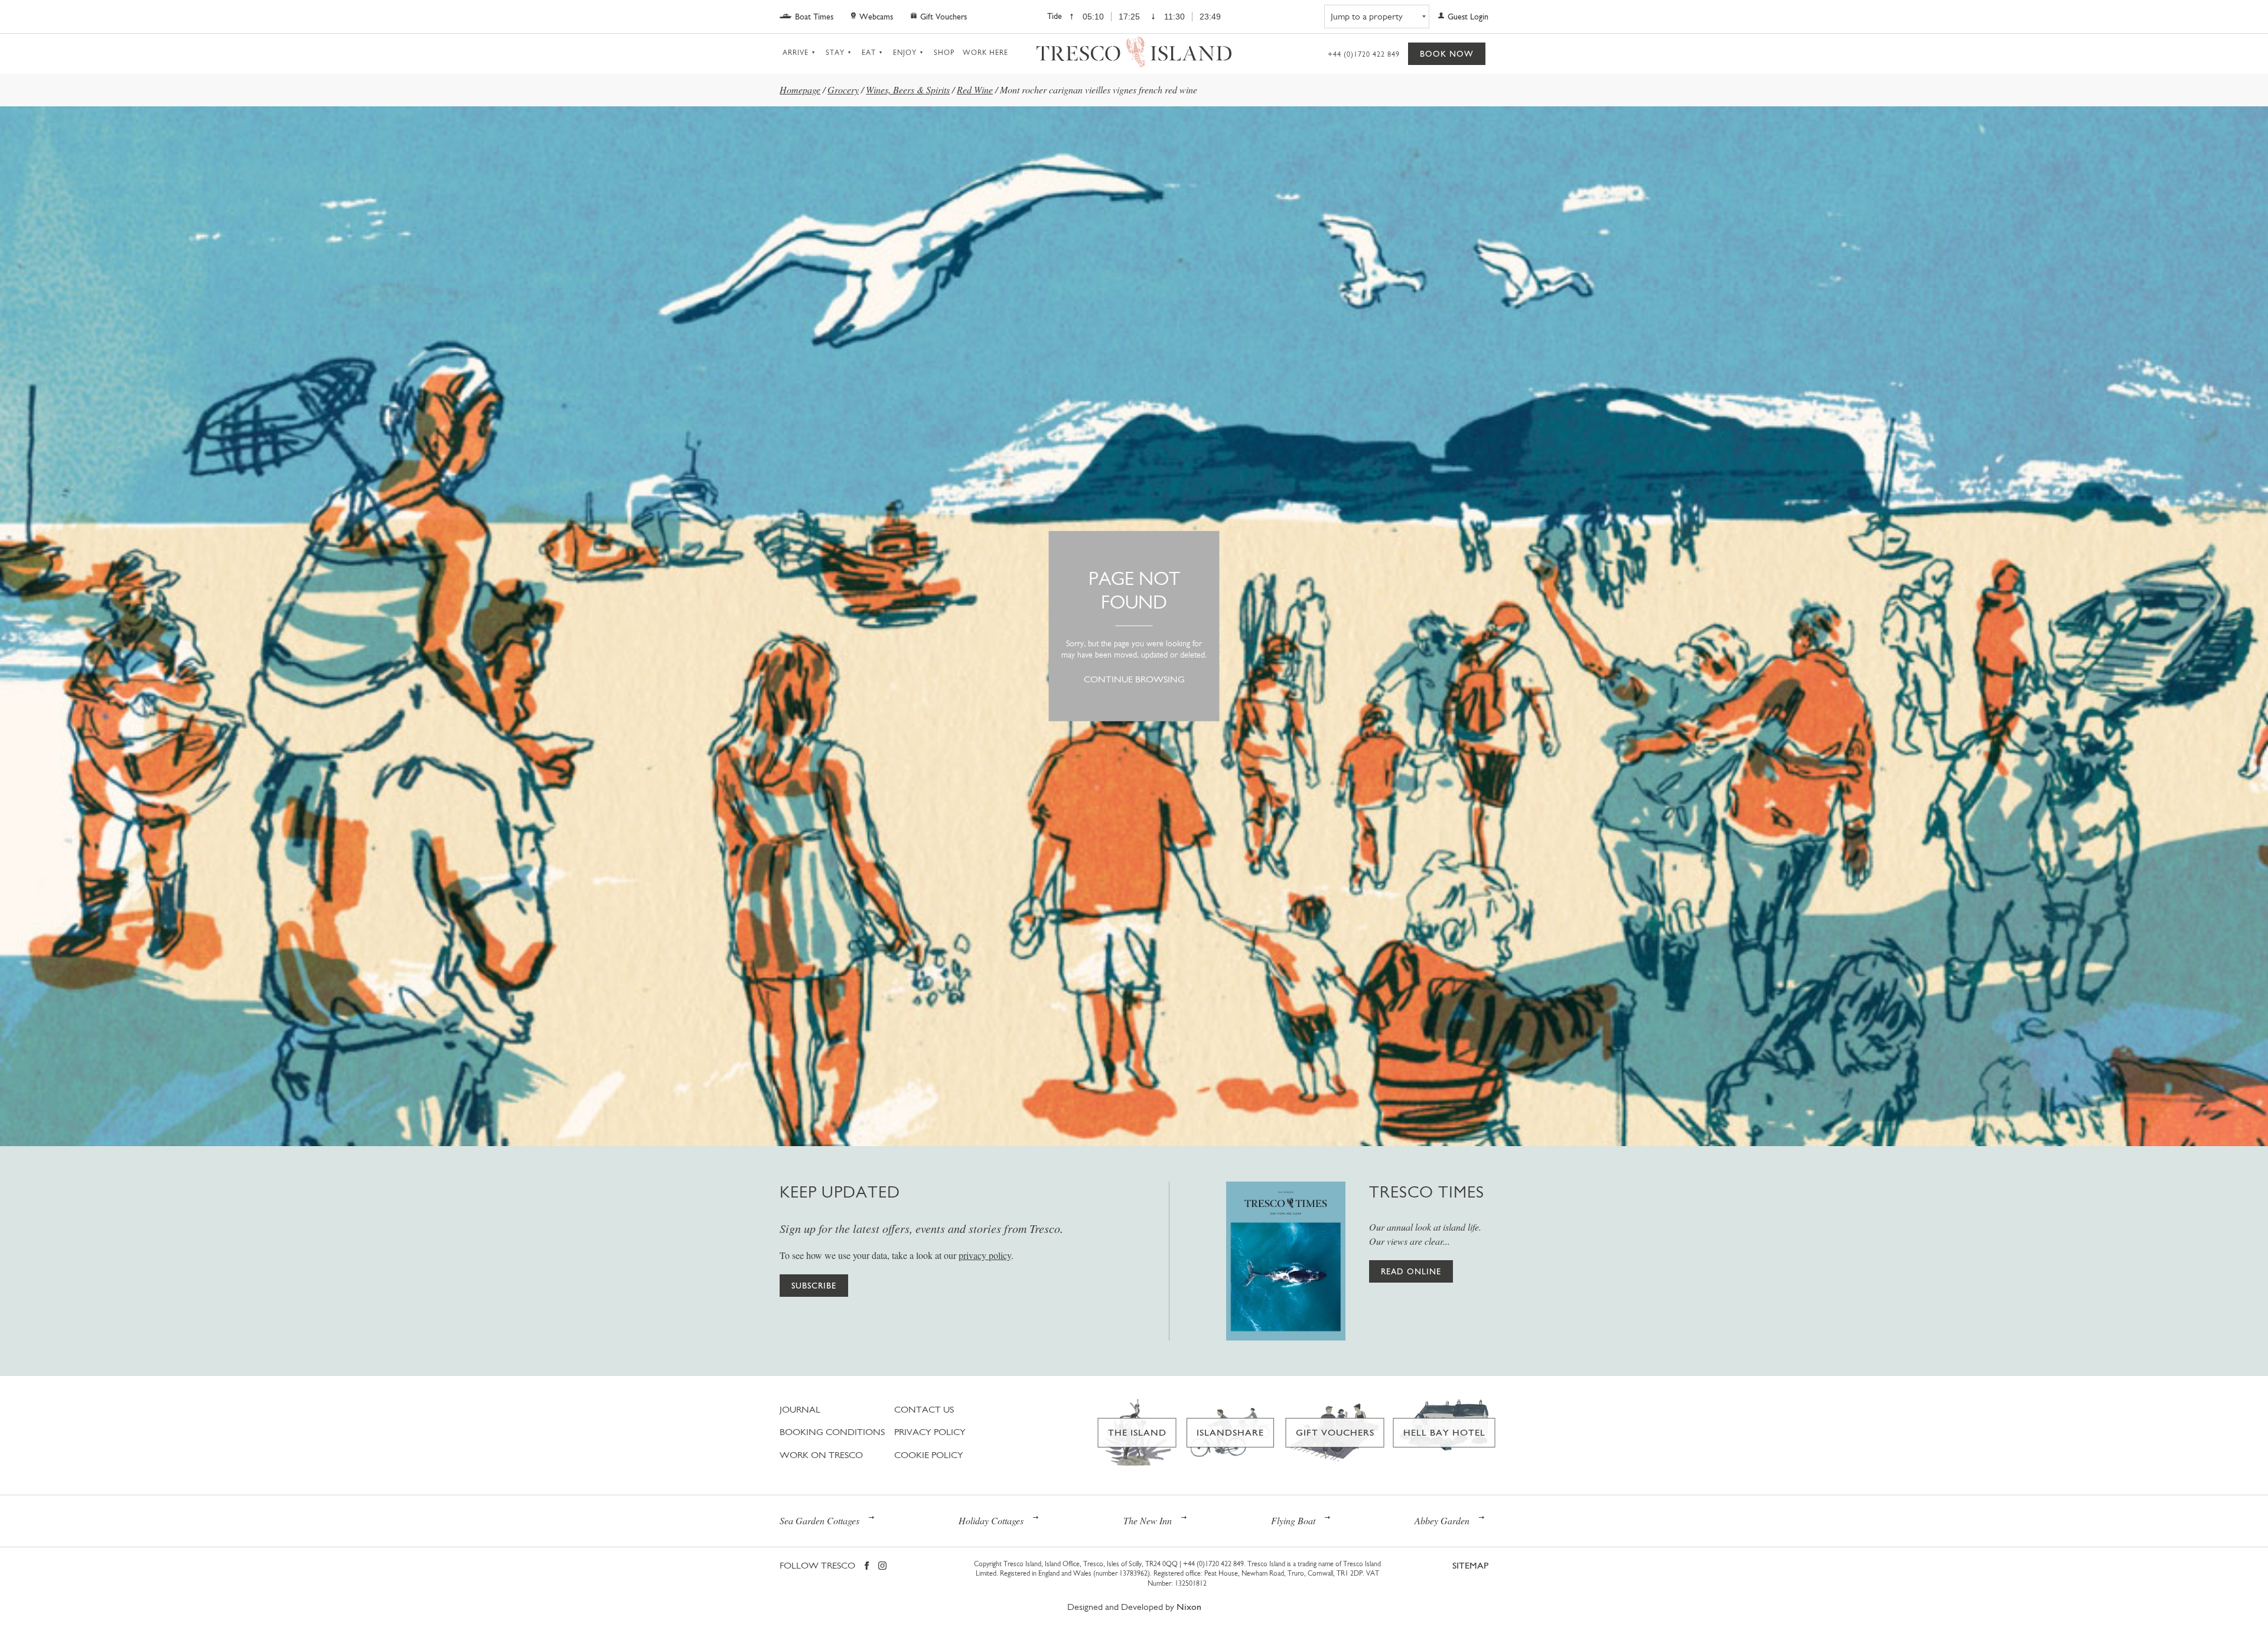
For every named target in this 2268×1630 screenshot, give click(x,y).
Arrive (796, 53)
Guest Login (1468, 17)
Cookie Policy (929, 1455)
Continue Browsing (1134, 679)
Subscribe (814, 1286)
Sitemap (1470, 1565)
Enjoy (905, 53)
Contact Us (924, 1409)
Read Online (1411, 1271)
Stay (835, 53)
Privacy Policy (930, 1432)
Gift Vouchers (944, 17)
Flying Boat (1293, 1520)
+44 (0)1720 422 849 (1364, 54)
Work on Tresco (821, 1455)
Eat (869, 53)
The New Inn (1148, 1520)
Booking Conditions (832, 1432)
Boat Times (814, 17)
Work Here (985, 53)
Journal (800, 1409)
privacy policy (985, 1255)
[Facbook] (867, 1566)
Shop (944, 53)
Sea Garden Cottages (819, 1520)
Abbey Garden (1442, 1520)
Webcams (876, 17)
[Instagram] (882, 1566)
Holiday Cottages (991, 1520)
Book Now (1447, 54)
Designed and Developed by (1134, 1607)
